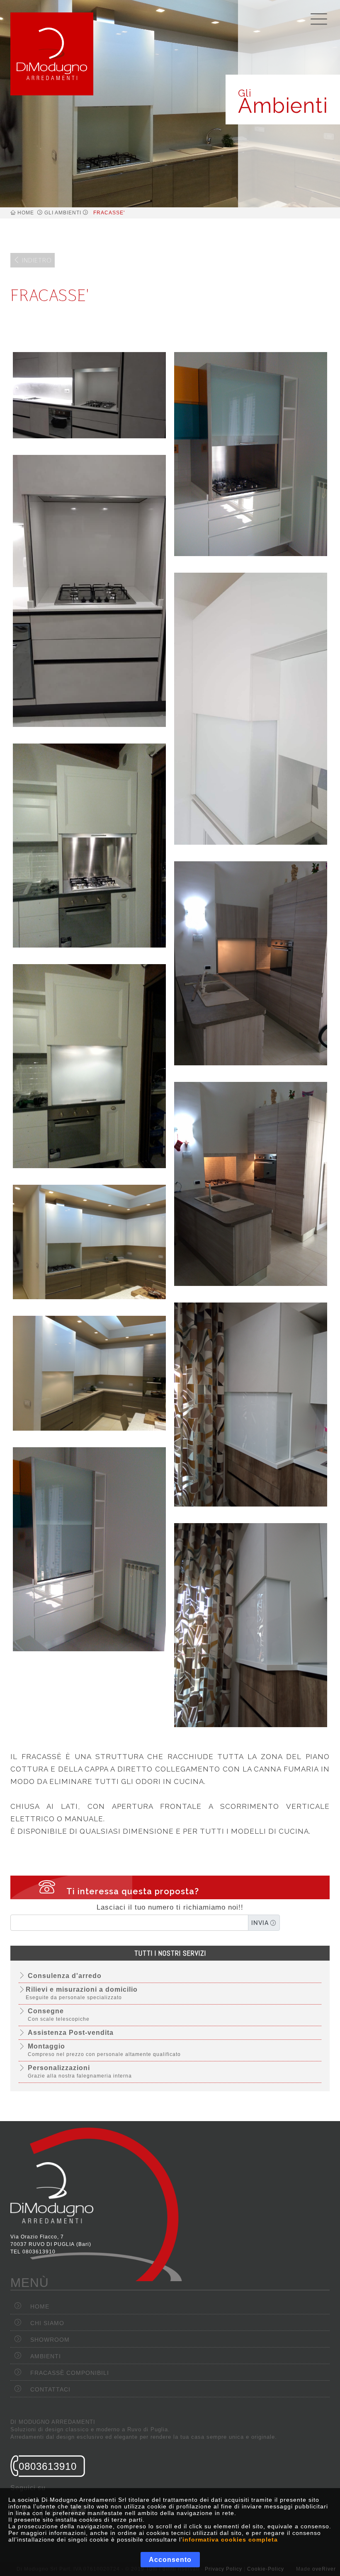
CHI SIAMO (47, 2323)
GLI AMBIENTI (63, 213)
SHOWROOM (50, 2340)
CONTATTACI (50, 2389)
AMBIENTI (46, 2356)
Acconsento (170, 2560)
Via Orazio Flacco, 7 (37, 2237)
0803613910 (39, 2252)
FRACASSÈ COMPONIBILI (70, 2373)
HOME (26, 213)
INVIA (261, 1923)
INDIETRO (36, 260)
